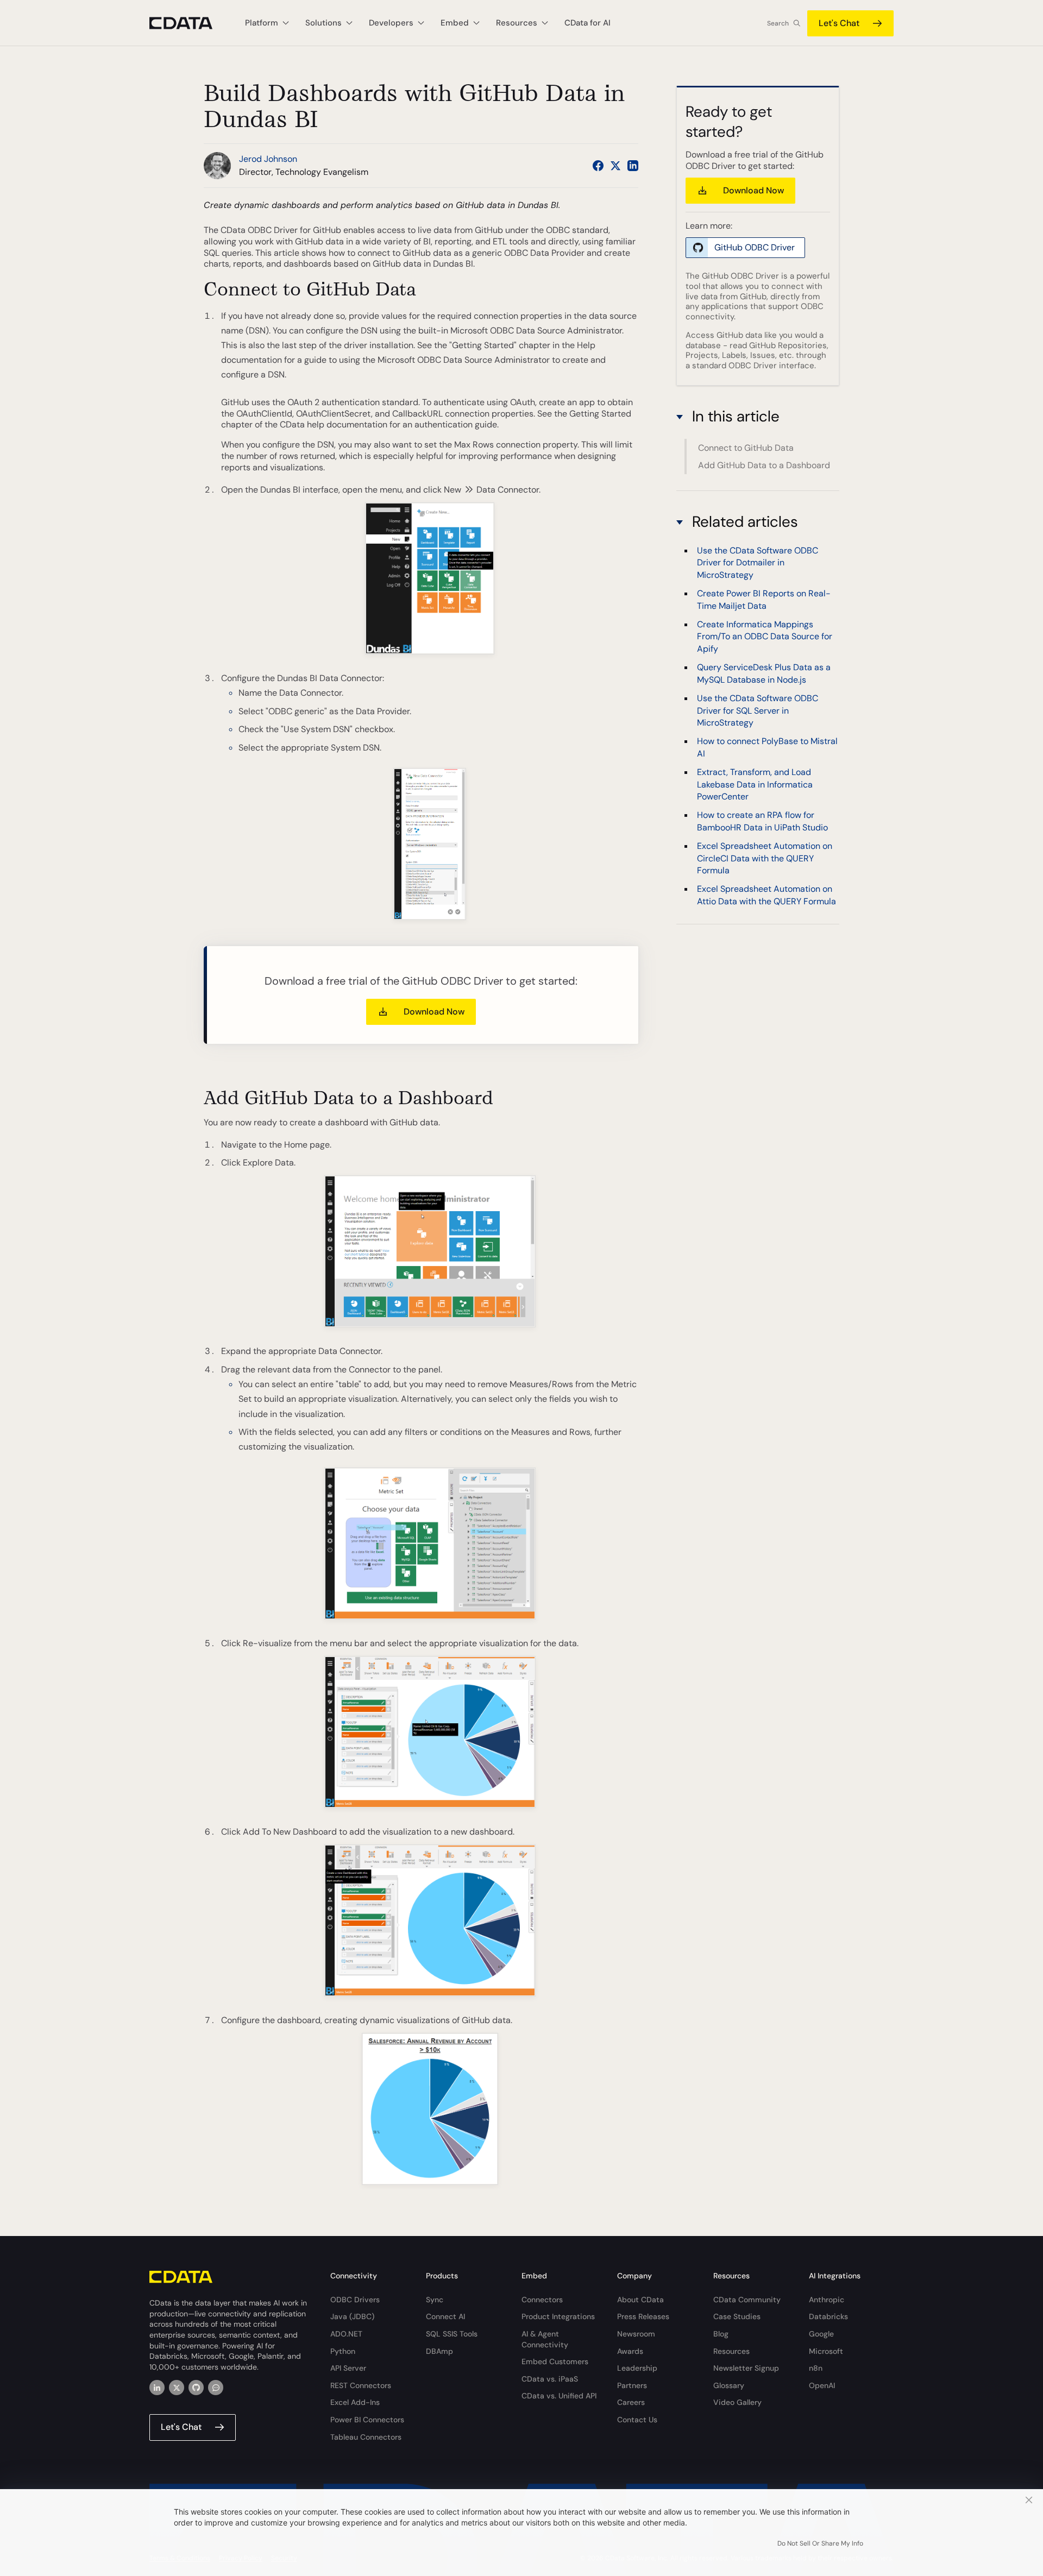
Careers (631, 2402)
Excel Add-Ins (355, 2402)
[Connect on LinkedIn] (633, 166)
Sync (435, 2300)
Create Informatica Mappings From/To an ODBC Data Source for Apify (765, 637)
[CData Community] (216, 2388)
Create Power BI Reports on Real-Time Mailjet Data (764, 599)
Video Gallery (737, 2402)
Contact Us (637, 2420)
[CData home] (189, 23)
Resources (731, 2351)
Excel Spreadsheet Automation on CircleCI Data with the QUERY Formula (765, 858)
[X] (177, 2388)
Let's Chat (839, 23)
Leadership (637, 2368)
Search (778, 23)
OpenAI (822, 2385)
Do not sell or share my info (820, 2543)
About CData (640, 2300)
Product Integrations (558, 2316)
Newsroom (636, 2334)
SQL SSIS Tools (452, 2334)
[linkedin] (157, 2388)
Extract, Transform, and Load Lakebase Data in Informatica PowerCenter (755, 784)
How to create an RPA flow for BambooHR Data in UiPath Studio (762, 821)
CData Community (747, 2300)
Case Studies (737, 2316)
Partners (632, 2385)
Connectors (542, 2300)
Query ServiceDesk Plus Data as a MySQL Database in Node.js (764, 673)
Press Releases (643, 2316)
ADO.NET (346, 2334)
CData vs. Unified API (559, 2396)
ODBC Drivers (355, 2300)
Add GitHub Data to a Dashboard (764, 465)
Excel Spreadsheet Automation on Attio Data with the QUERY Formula (766, 895)
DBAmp (439, 2351)
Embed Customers (555, 2361)
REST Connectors (361, 2385)
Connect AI (445, 2316)
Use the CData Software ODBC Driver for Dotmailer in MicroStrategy (758, 563)
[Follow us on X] (615, 166)
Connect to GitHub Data (746, 448)
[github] (196, 2388)
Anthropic (827, 2300)
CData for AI (588, 23)
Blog (721, 2334)
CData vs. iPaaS (550, 2379)
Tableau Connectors (366, 2437)
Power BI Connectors (367, 2420)
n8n (816, 2368)
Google (821, 2334)
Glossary (729, 2385)
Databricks (828, 2316)
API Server (348, 2368)
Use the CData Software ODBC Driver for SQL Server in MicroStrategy (758, 710)
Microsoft (826, 2351)
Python (343, 2351)
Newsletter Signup (746, 2368)
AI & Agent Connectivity (545, 2339)
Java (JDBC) (352, 2316)
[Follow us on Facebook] (598, 166)
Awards (630, 2351)
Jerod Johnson (268, 159)
